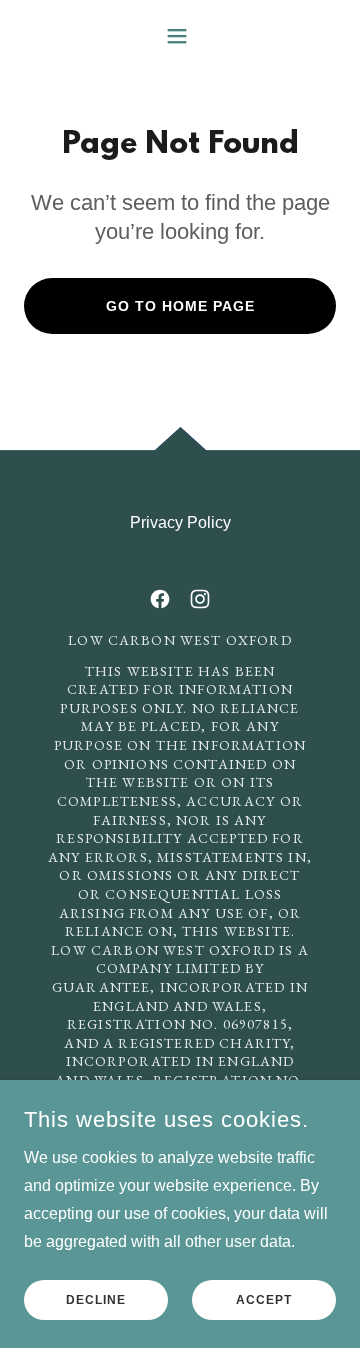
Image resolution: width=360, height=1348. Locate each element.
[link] (160, 599)
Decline (96, 1300)
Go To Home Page (180, 306)
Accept (264, 1300)
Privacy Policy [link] (180, 522)
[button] (180, 36)
